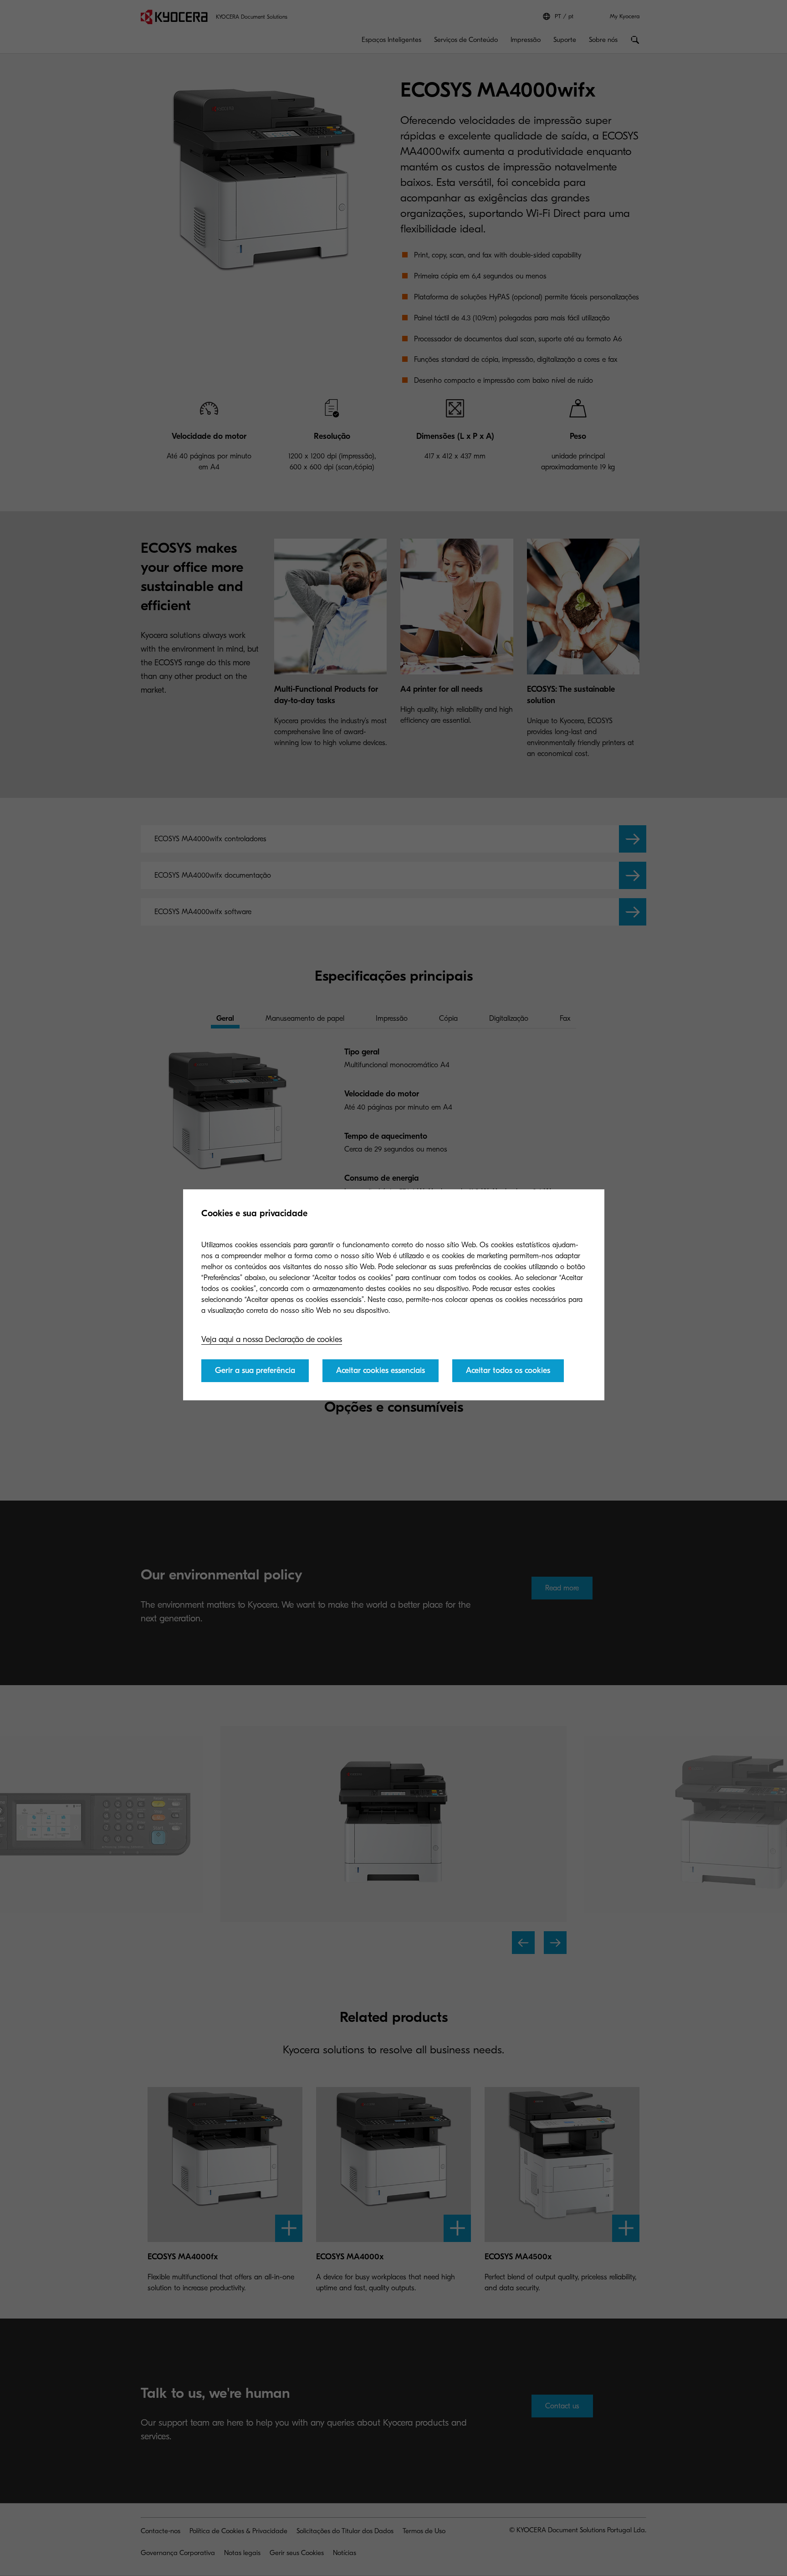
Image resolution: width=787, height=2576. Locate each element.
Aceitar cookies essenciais (381, 1370)
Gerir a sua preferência (255, 1370)
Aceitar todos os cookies (508, 1370)
